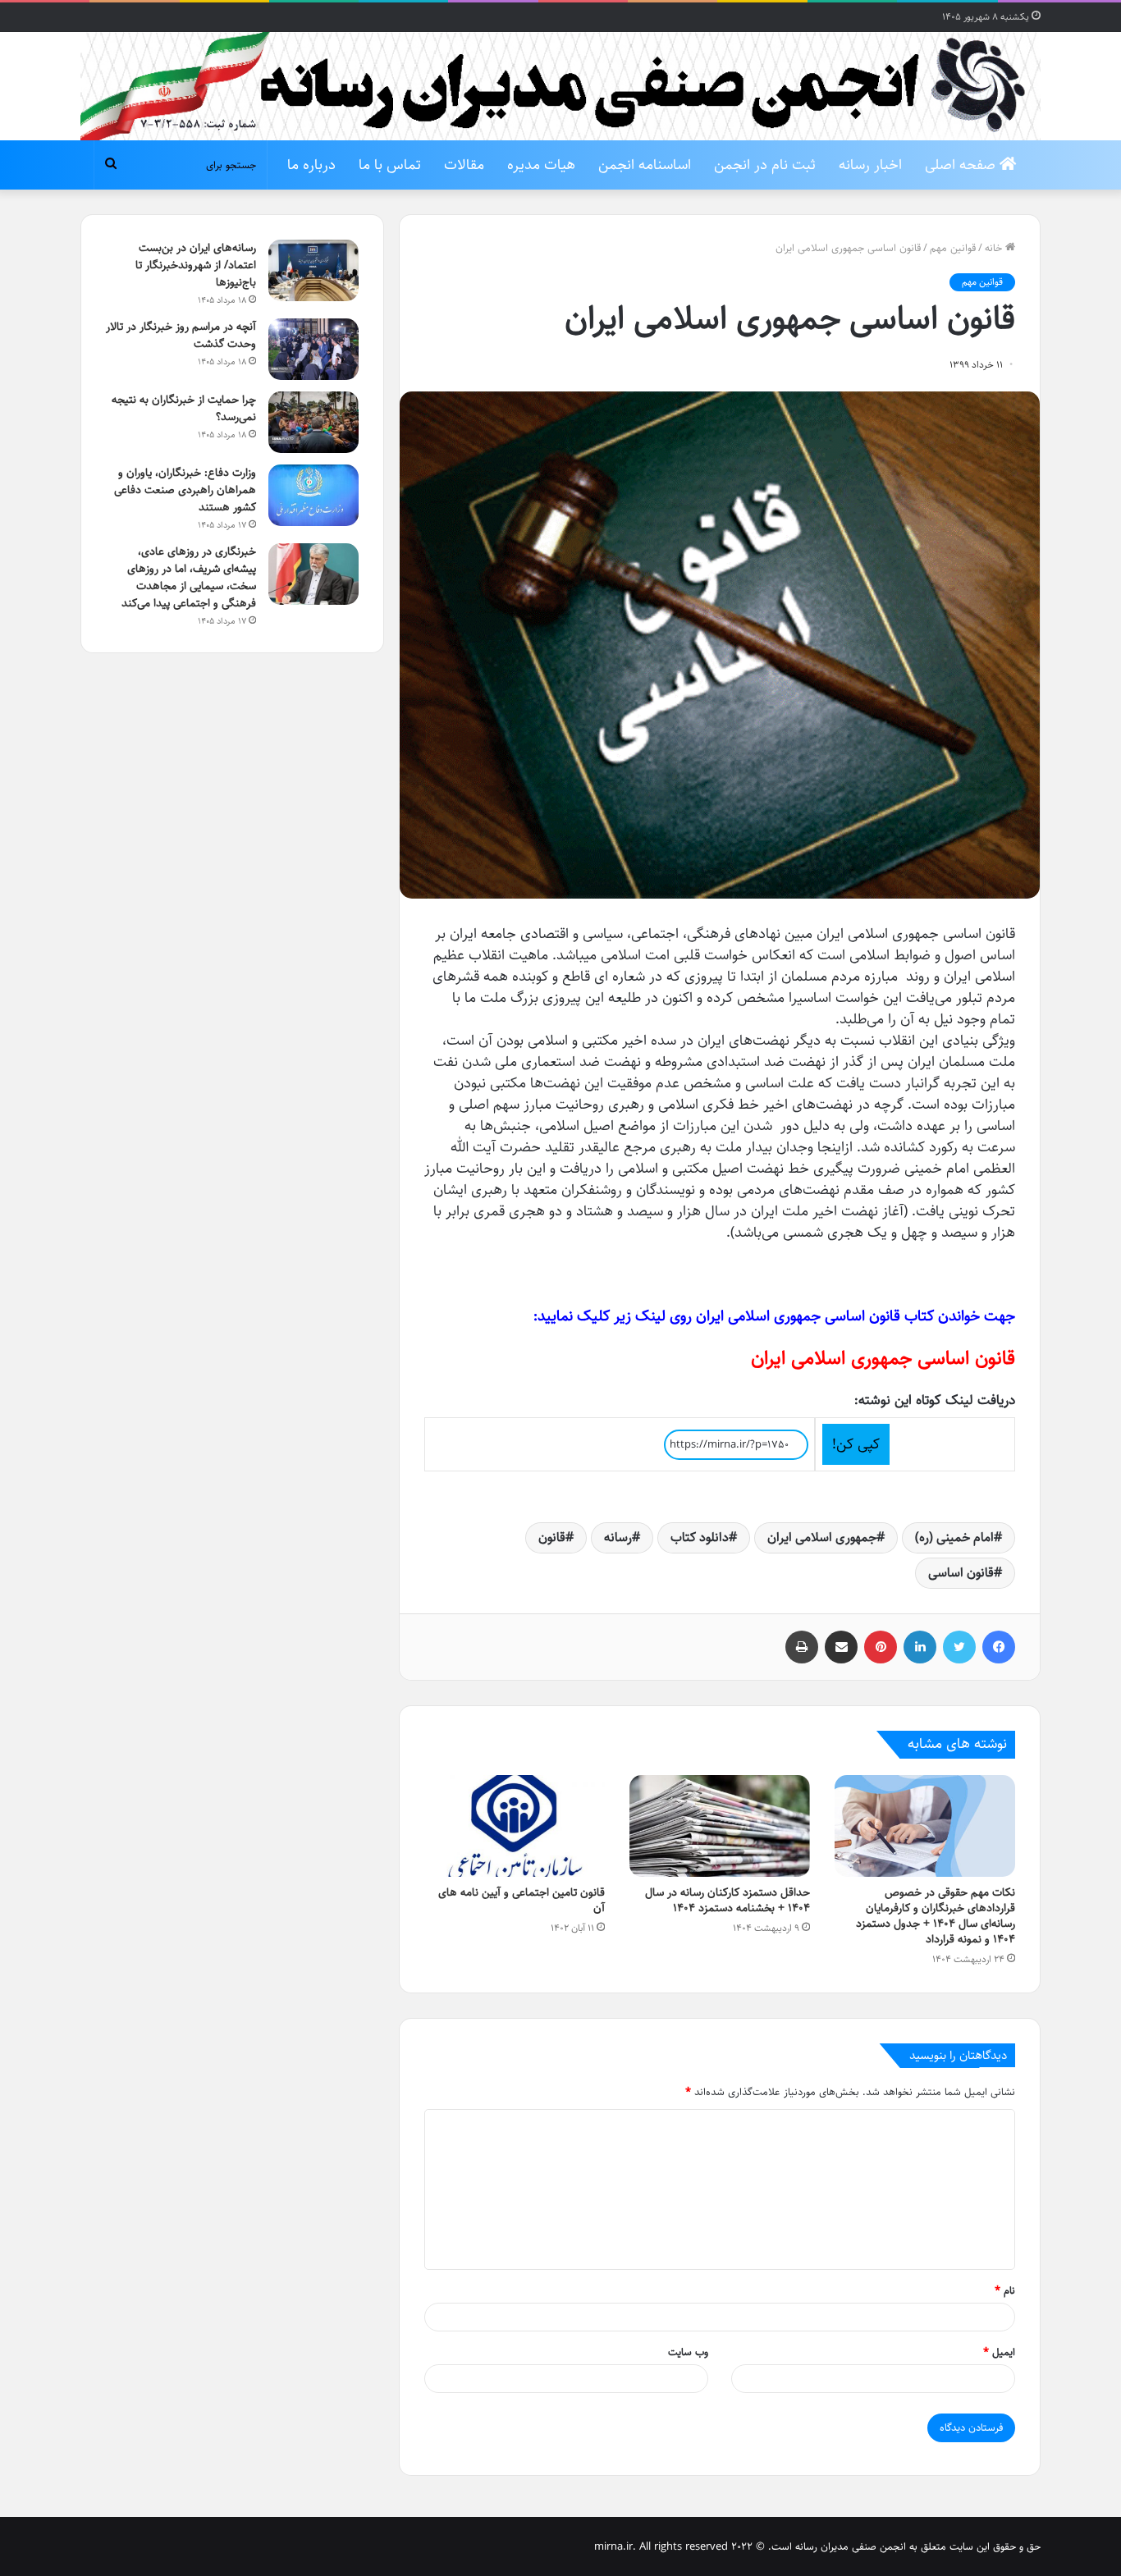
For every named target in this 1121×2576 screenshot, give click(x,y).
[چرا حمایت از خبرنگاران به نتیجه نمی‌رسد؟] (313, 422)
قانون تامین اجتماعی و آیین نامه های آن (522, 1900)
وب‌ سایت (688, 2352)
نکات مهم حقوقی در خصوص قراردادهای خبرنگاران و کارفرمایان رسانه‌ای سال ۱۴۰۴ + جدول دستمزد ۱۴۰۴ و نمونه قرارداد (936, 1916)
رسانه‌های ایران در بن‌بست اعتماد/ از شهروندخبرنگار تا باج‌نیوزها (196, 265)
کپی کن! (856, 1444)
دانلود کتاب (700, 1537)
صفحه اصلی (962, 165)
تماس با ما (390, 165)
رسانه (618, 1537)
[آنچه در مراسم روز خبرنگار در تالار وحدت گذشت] (313, 349)
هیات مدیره (541, 165)
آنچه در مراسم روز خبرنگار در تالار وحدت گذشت (181, 335)
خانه (995, 248)
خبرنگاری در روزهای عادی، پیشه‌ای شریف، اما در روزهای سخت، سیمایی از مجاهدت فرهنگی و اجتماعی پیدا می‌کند (189, 577)
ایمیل (999, 2352)
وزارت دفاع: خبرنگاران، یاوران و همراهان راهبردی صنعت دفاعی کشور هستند (185, 490)
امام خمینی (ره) (954, 1537)
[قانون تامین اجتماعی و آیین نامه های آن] (515, 1826)
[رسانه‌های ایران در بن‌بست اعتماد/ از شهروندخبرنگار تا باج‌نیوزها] (313, 270)
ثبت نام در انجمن (765, 165)
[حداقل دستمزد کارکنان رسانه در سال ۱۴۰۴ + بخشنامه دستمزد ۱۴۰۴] (720, 1826)
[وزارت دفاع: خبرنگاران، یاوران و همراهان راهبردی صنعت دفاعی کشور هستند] (313, 495)
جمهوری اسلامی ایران (822, 1537)
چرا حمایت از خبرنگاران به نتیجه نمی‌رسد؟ (184, 408)
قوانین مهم (953, 248)
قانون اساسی (961, 1573)
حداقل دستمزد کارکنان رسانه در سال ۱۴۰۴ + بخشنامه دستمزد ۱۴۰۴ (728, 1900)
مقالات (464, 165)
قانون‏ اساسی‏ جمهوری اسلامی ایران (883, 1358)
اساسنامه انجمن (645, 165)
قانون (552, 1537)
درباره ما (311, 165)
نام (1005, 2290)
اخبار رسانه (870, 165)
